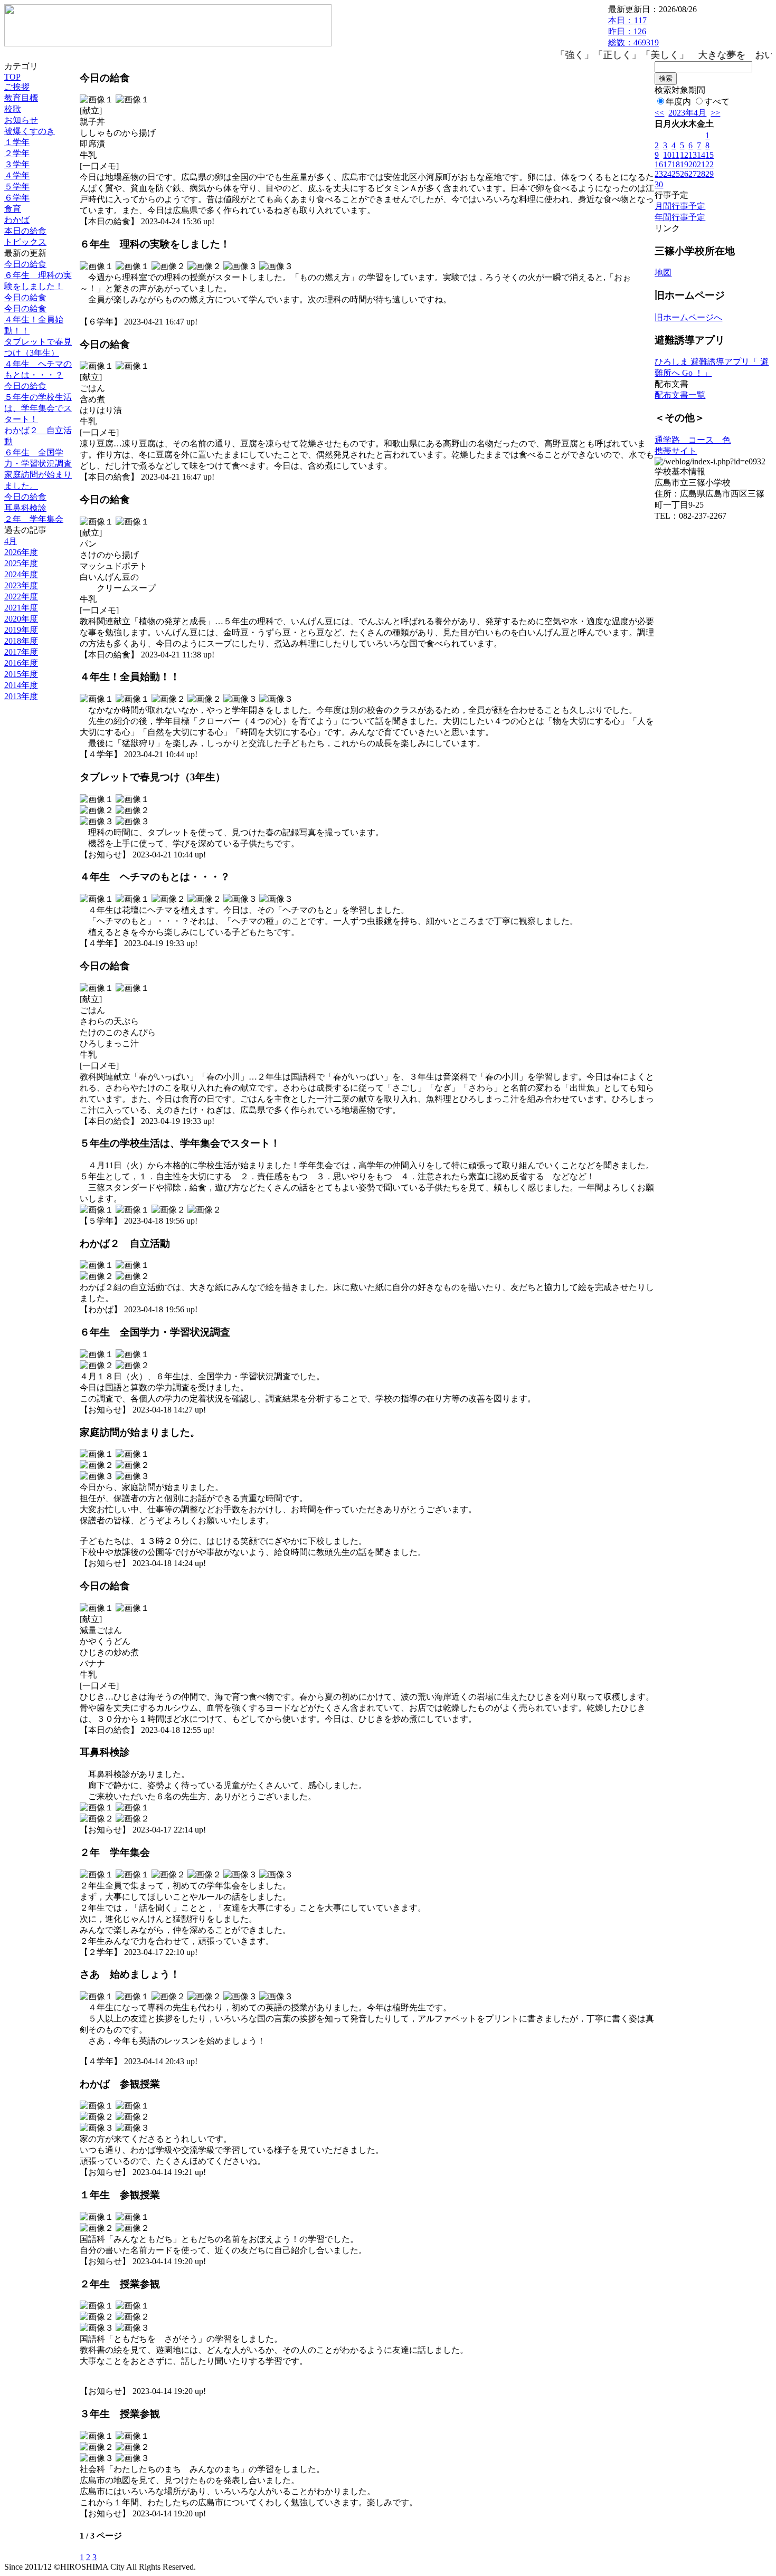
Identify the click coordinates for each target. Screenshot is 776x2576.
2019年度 (21, 630)
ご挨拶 (17, 87)
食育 (13, 209)
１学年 (17, 142)
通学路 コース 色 (693, 440)
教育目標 (21, 98)
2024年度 (21, 574)
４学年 (17, 175)
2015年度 (21, 674)
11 (675, 155)
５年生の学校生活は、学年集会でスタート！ (38, 408)
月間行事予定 (680, 206)
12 (684, 155)
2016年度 (21, 663)
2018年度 (21, 641)
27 (693, 174)
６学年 (17, 198)
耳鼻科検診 (25, 508)
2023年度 (21, 585)
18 (676, 164)
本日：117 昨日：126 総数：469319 (633, 31)
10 (667, 155)
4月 (11, 541)
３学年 (17, 164)
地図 (663, 273)
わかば (17, 220)
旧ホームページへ (688, 317)
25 (676, 174)
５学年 (17, 187)
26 (684, 174)
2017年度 (21, 652)
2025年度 (21, 563)
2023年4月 (687, 113)
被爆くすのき (30, 131)
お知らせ (21, 120)
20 (693, 164)
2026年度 (21, 552)
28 (701, 174)
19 (684, 164)
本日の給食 (25, 231)
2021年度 (21, 608)
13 (693, 155)
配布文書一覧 (680, 395)
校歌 (13, 109)
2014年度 (21, 685)
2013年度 (21, 696)
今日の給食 (25, 264)
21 (701, 164)
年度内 (678, 102)
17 (667, 164)
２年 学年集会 (34, 519)
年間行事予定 (680, 217)
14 (701, 155)
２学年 (17, 153)
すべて (717, 102)
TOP (12, 77)
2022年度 (21, 597)
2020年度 (21, 619)
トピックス (25, 242)
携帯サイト (676, 451)
